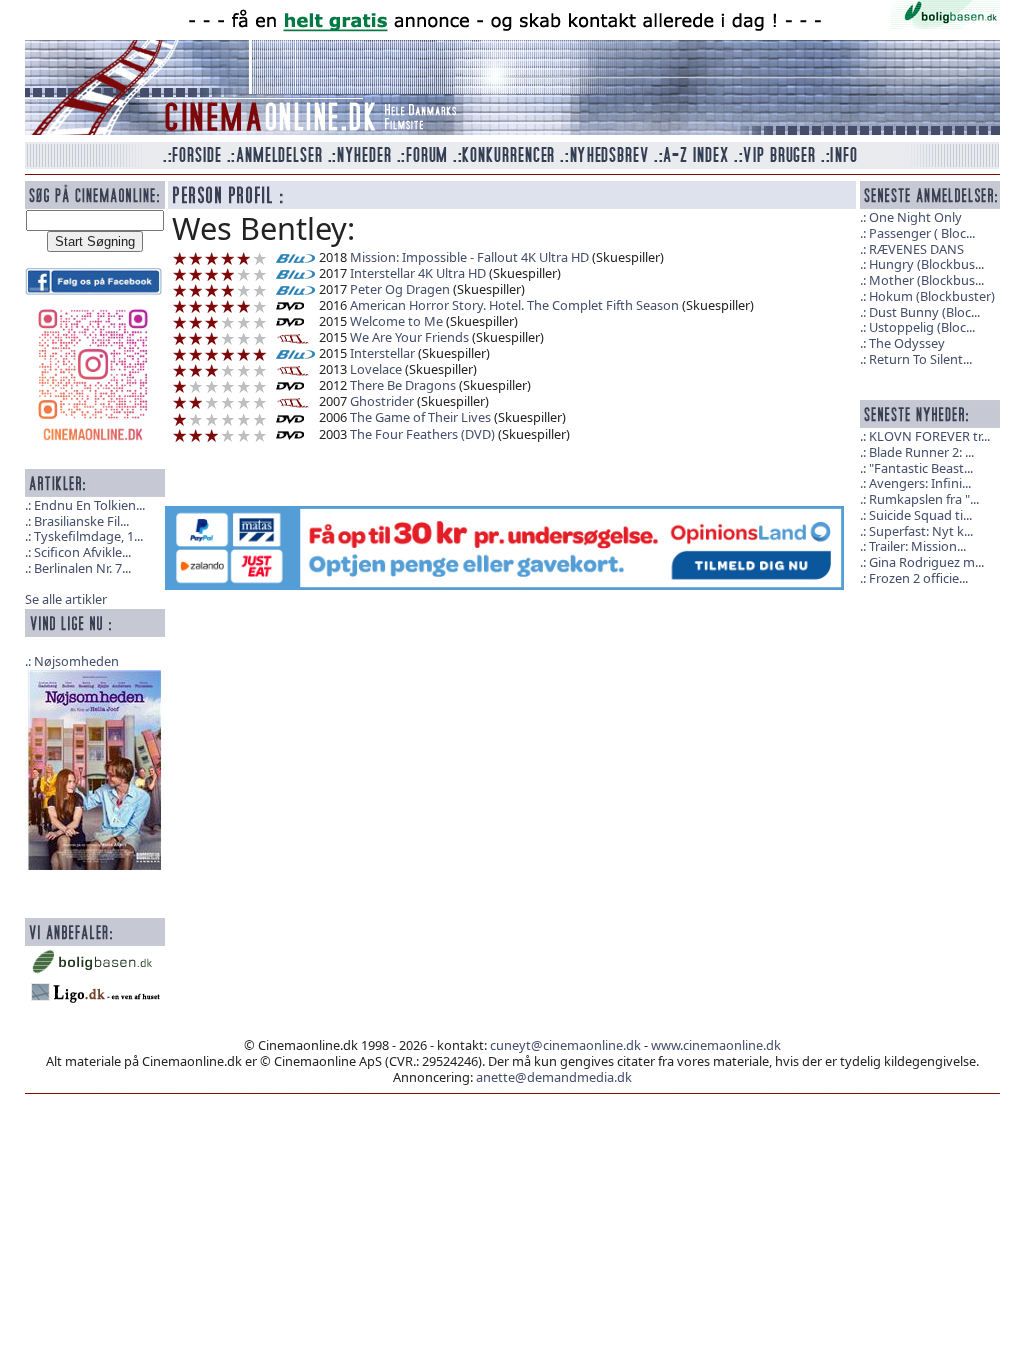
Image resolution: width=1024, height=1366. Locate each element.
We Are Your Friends (409, 337)
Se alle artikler (66, 599)
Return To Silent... (920, 359)
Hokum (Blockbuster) (932, 296)
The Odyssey (907, 343)
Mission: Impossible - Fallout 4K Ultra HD (469, 257)
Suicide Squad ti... (920, 515)
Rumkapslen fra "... (924, 499)
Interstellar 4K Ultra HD (418, 273)
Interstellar (382, 353)
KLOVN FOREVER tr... (929, 436)
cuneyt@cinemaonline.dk (565, 1045)
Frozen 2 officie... (918, 578)
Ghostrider (382, 401)
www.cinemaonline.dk (716, 1045)
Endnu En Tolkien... (89, 505)
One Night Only (915, 217)
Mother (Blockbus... (926, 280)
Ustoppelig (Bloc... (922, 327)
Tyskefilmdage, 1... (88, 536)
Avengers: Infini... (920, 483)
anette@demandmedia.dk (554, 1077)
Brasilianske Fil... (81, 521)
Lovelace (376, 369)
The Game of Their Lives (420, 417)
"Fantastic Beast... (921, 468)
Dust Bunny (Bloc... (924, 312)
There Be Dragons (403, 385)
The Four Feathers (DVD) (422, 434)
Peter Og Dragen (400, 289)
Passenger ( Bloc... (922, 233)
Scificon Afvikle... (82, 552)
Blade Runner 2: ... (921, 452)
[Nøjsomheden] (95, 768)
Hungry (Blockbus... (926, 264)
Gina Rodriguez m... (926, 562)
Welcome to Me (396, 321)
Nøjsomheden (76, 661)
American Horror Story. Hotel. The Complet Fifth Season (514, 305)
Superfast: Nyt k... (921, 531)
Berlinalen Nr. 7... (82, 568)
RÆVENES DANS (916, 249)
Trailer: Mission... (917, 546)
